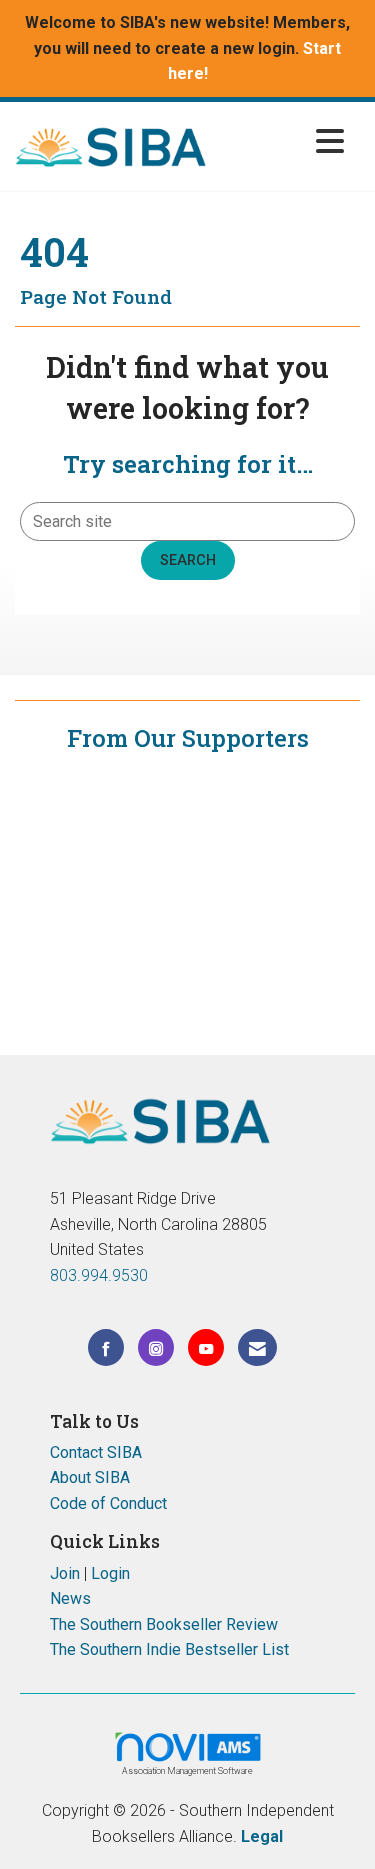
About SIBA (90, 1477)
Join (65, 1573)
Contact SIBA (96, 1452)
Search (188, 560)
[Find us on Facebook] (106, 1347)
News (70, 1598)
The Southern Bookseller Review (164, 1624)
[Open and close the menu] (280, 142)
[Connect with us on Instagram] (156, 1347)
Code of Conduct (108, 1503)
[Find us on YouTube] (206, 1347)
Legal (262, 1836)
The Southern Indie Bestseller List (169, 1649)
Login (110, 1573)
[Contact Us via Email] (257, 1347)
